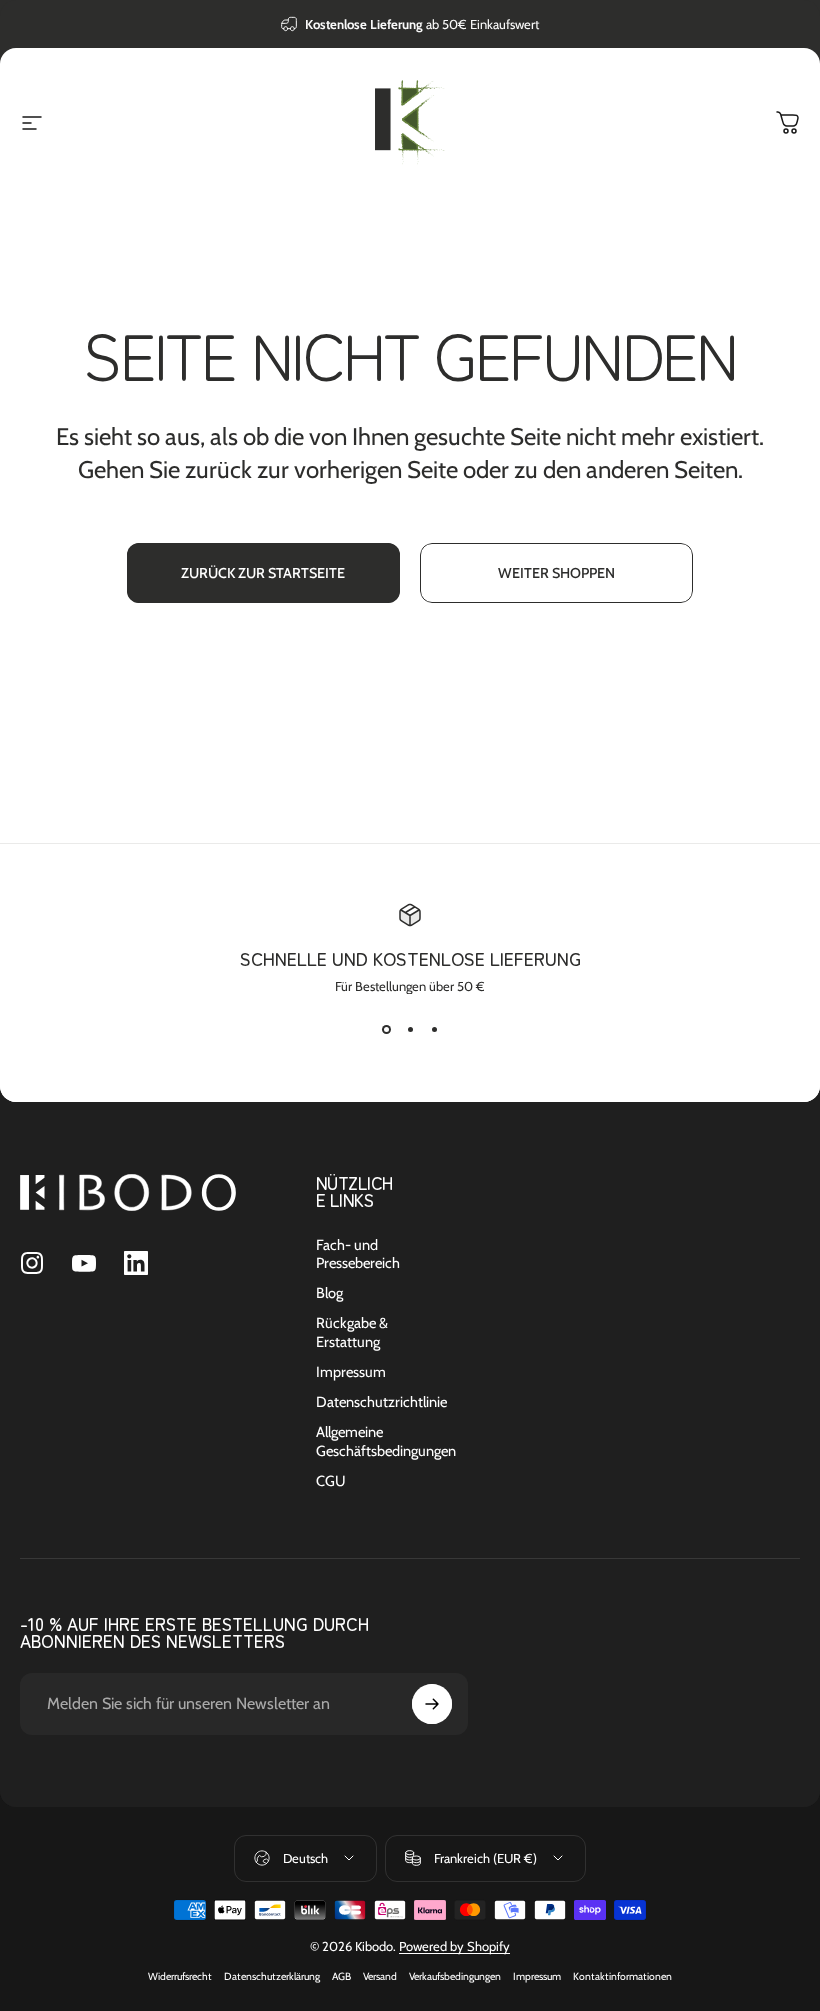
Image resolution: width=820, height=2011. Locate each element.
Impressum (351, 1372)
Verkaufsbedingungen (455, 1976)
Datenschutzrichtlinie (381, 1402)
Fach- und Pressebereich (358, 1254)
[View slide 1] (386, 1030)
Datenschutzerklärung (272, 1976)
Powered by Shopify (454, 1946)
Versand (380, 1976)
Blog (329, 1293)
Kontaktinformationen (622, 1976)
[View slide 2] (410, 1030)
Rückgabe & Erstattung (352, 1332)
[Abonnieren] (432, 1704)
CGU (331, 1481)
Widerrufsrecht (180, 1976)
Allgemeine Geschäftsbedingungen (386, 1441)
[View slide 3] (434, 1030)
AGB (341, 1976)
